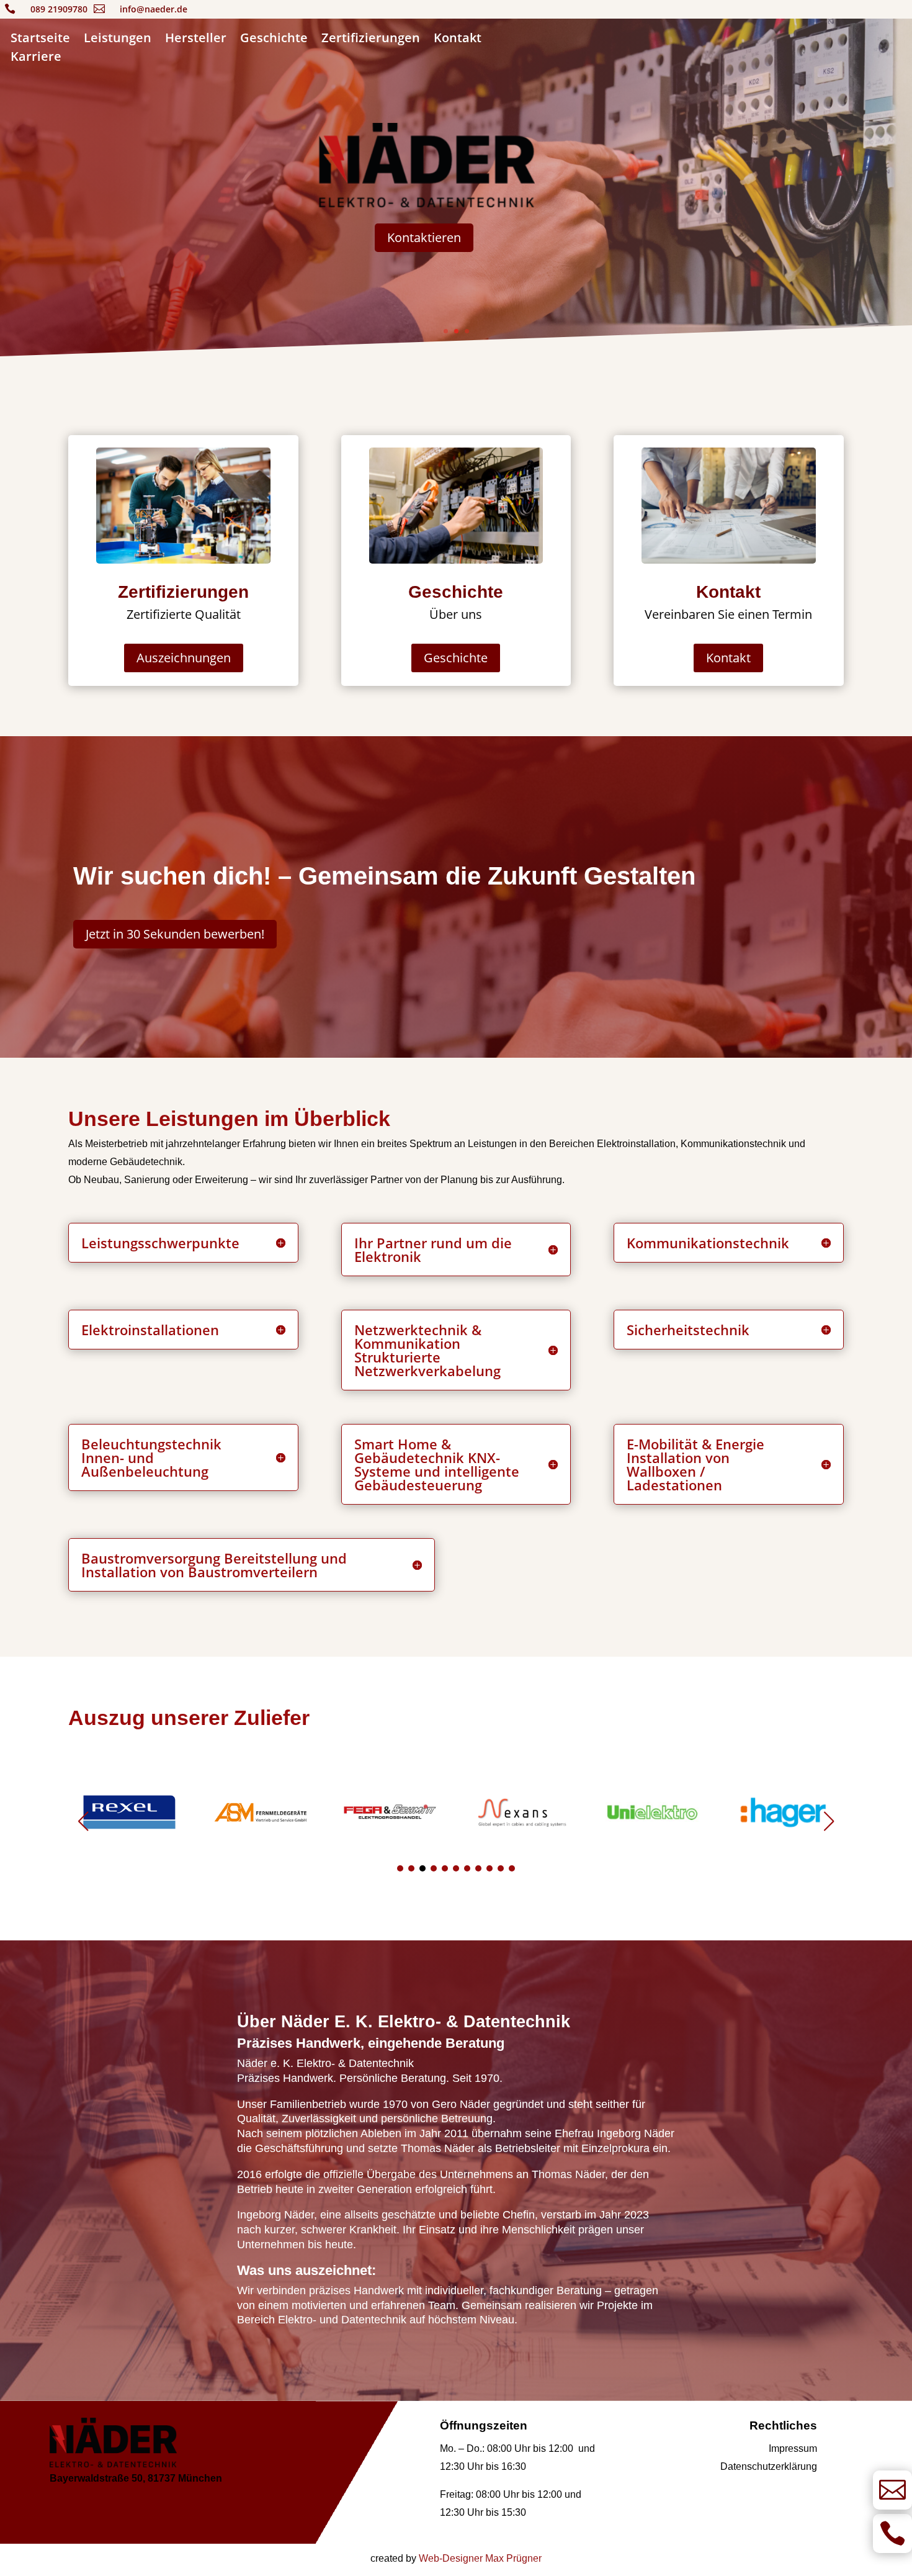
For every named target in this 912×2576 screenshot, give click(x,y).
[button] (829, 1821)
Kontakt (458, 40)
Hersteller (196, 40)
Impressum (793, 2448)
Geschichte (274, 40)
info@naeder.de (154, 9)
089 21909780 (59, 9)
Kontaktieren (424, 237)
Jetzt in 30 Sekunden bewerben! (175, 934)
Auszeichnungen (184, 658)
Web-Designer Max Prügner (480, 2558)
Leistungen (118, 40)
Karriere (36, 58)
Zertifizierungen (371, 40)
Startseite (40, 40)
